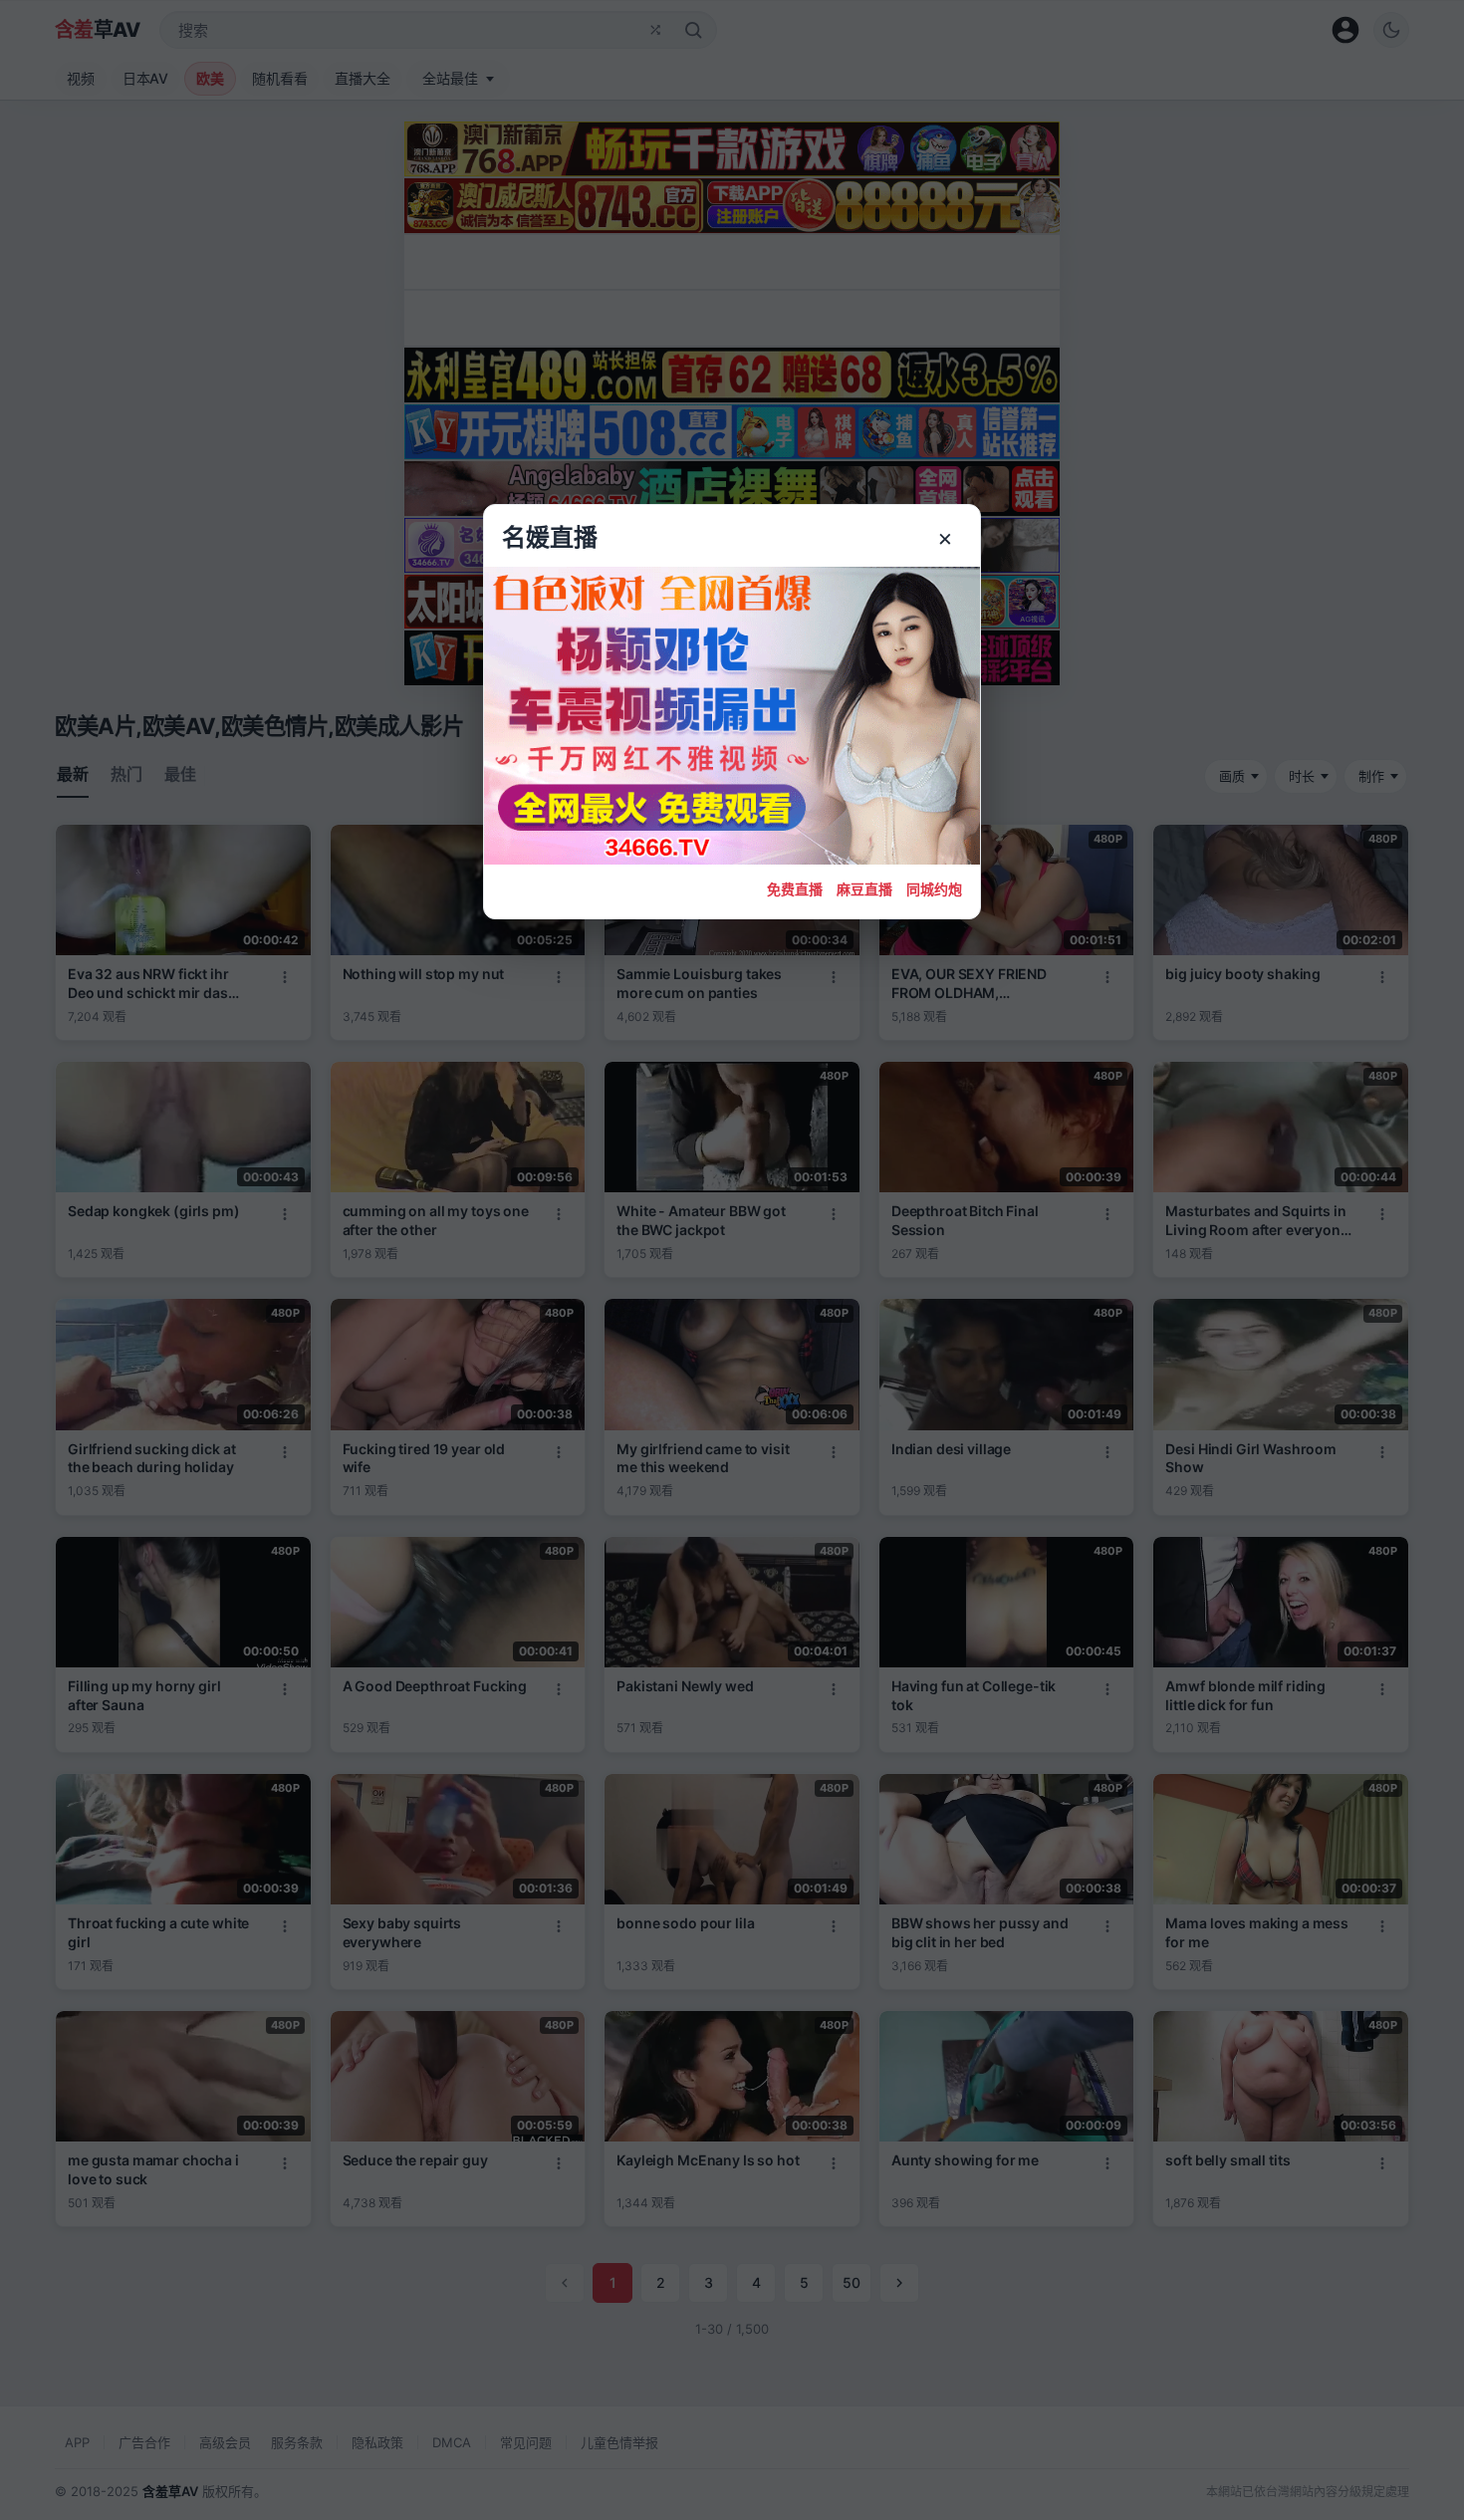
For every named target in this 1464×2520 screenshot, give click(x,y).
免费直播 (795, 889)
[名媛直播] (732, 1260)
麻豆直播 (864, 889)
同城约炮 (934, 889)
